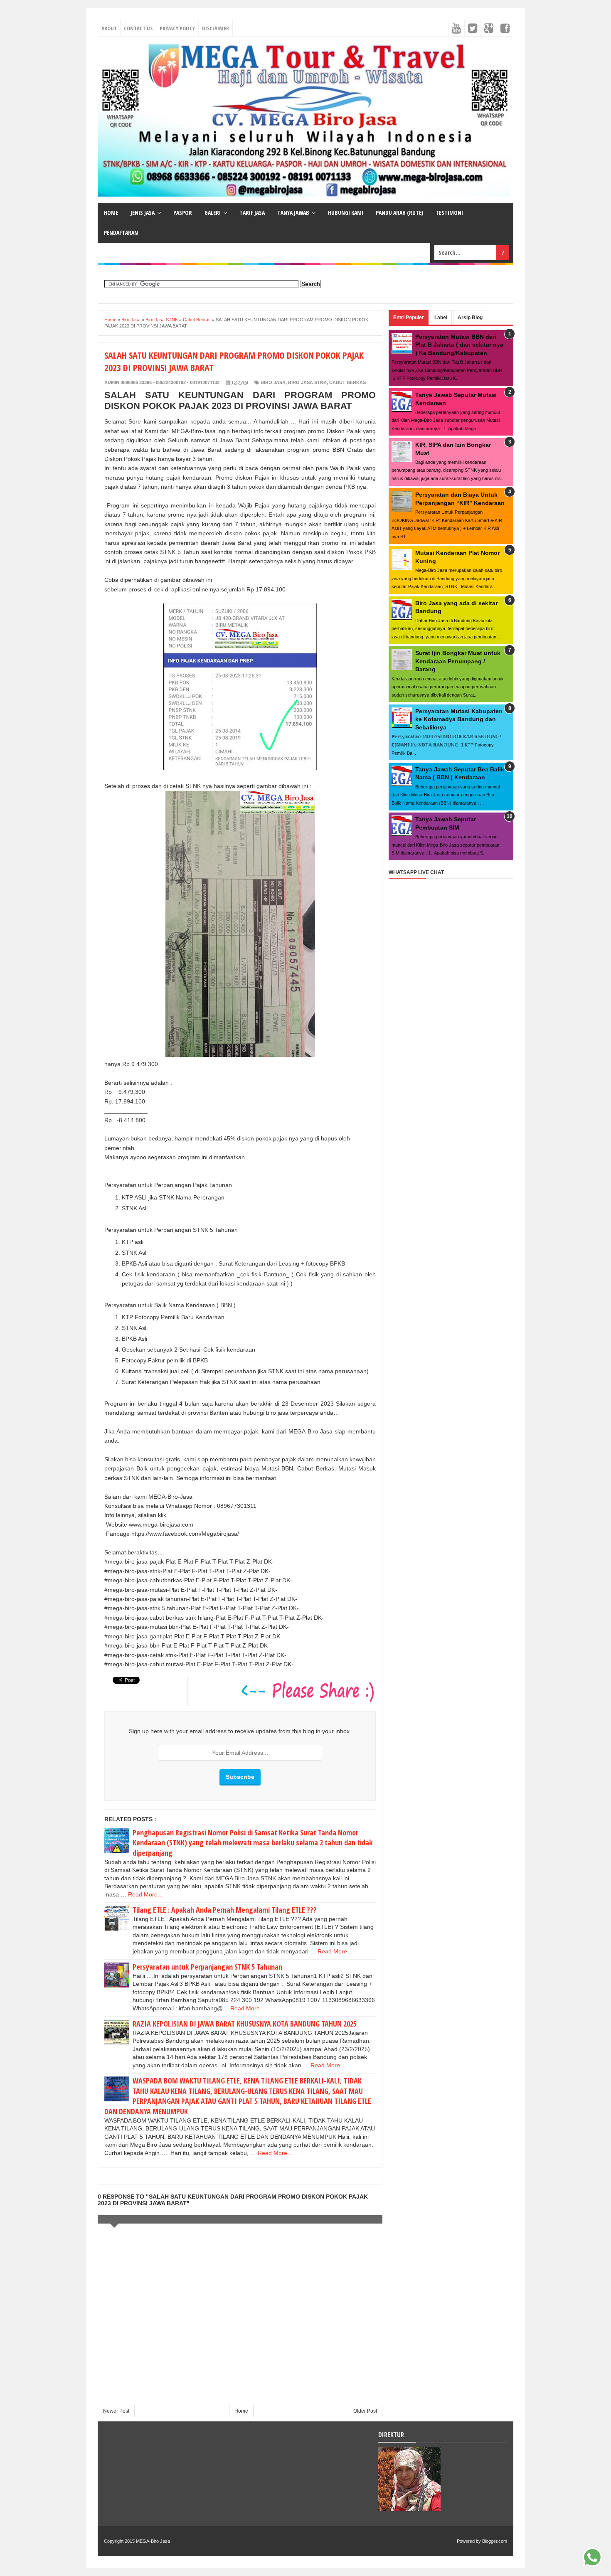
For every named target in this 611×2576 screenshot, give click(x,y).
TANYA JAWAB (293, 213)
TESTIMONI (449, 213)
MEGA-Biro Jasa (153, 2541)
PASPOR (183, 213)
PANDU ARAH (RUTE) (399, 213)
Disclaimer (216, 28)
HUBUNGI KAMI (346, 213)
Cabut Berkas (347, 382)
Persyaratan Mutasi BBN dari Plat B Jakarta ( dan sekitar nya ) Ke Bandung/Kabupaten (459, 345)
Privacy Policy (177, 28)
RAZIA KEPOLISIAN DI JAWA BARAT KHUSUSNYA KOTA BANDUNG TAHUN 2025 (245, 2024)
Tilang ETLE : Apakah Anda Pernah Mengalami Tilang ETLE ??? (225, 1910)
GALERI (213, 213)
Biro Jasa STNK (307, 382)
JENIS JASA (143, 213)
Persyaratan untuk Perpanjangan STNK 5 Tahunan (207, 1967)
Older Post (365, 2411)
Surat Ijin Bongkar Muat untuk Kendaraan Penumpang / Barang (458, 661)
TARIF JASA (252, 213)
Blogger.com (495, 2541)
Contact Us (138, 28)
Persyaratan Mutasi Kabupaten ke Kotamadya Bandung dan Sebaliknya (459, 719)
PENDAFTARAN (121, 233)
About (109, 28)
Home (241, 2411)
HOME (111, 213)
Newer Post (116, 2411)
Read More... (145, 1894)
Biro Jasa (273, 382)
